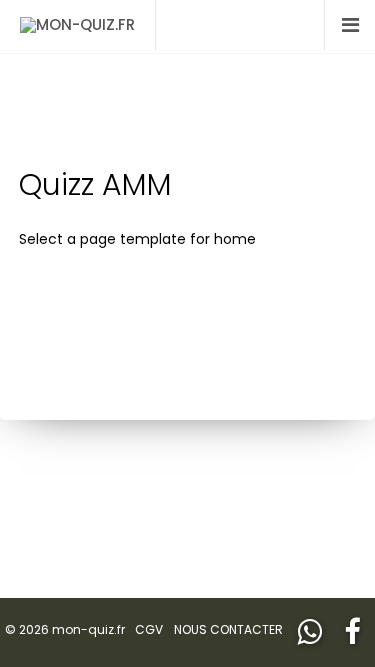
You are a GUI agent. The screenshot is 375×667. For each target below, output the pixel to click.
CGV (149, 629)
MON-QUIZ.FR (85, 24)
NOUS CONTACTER (228, 629)
